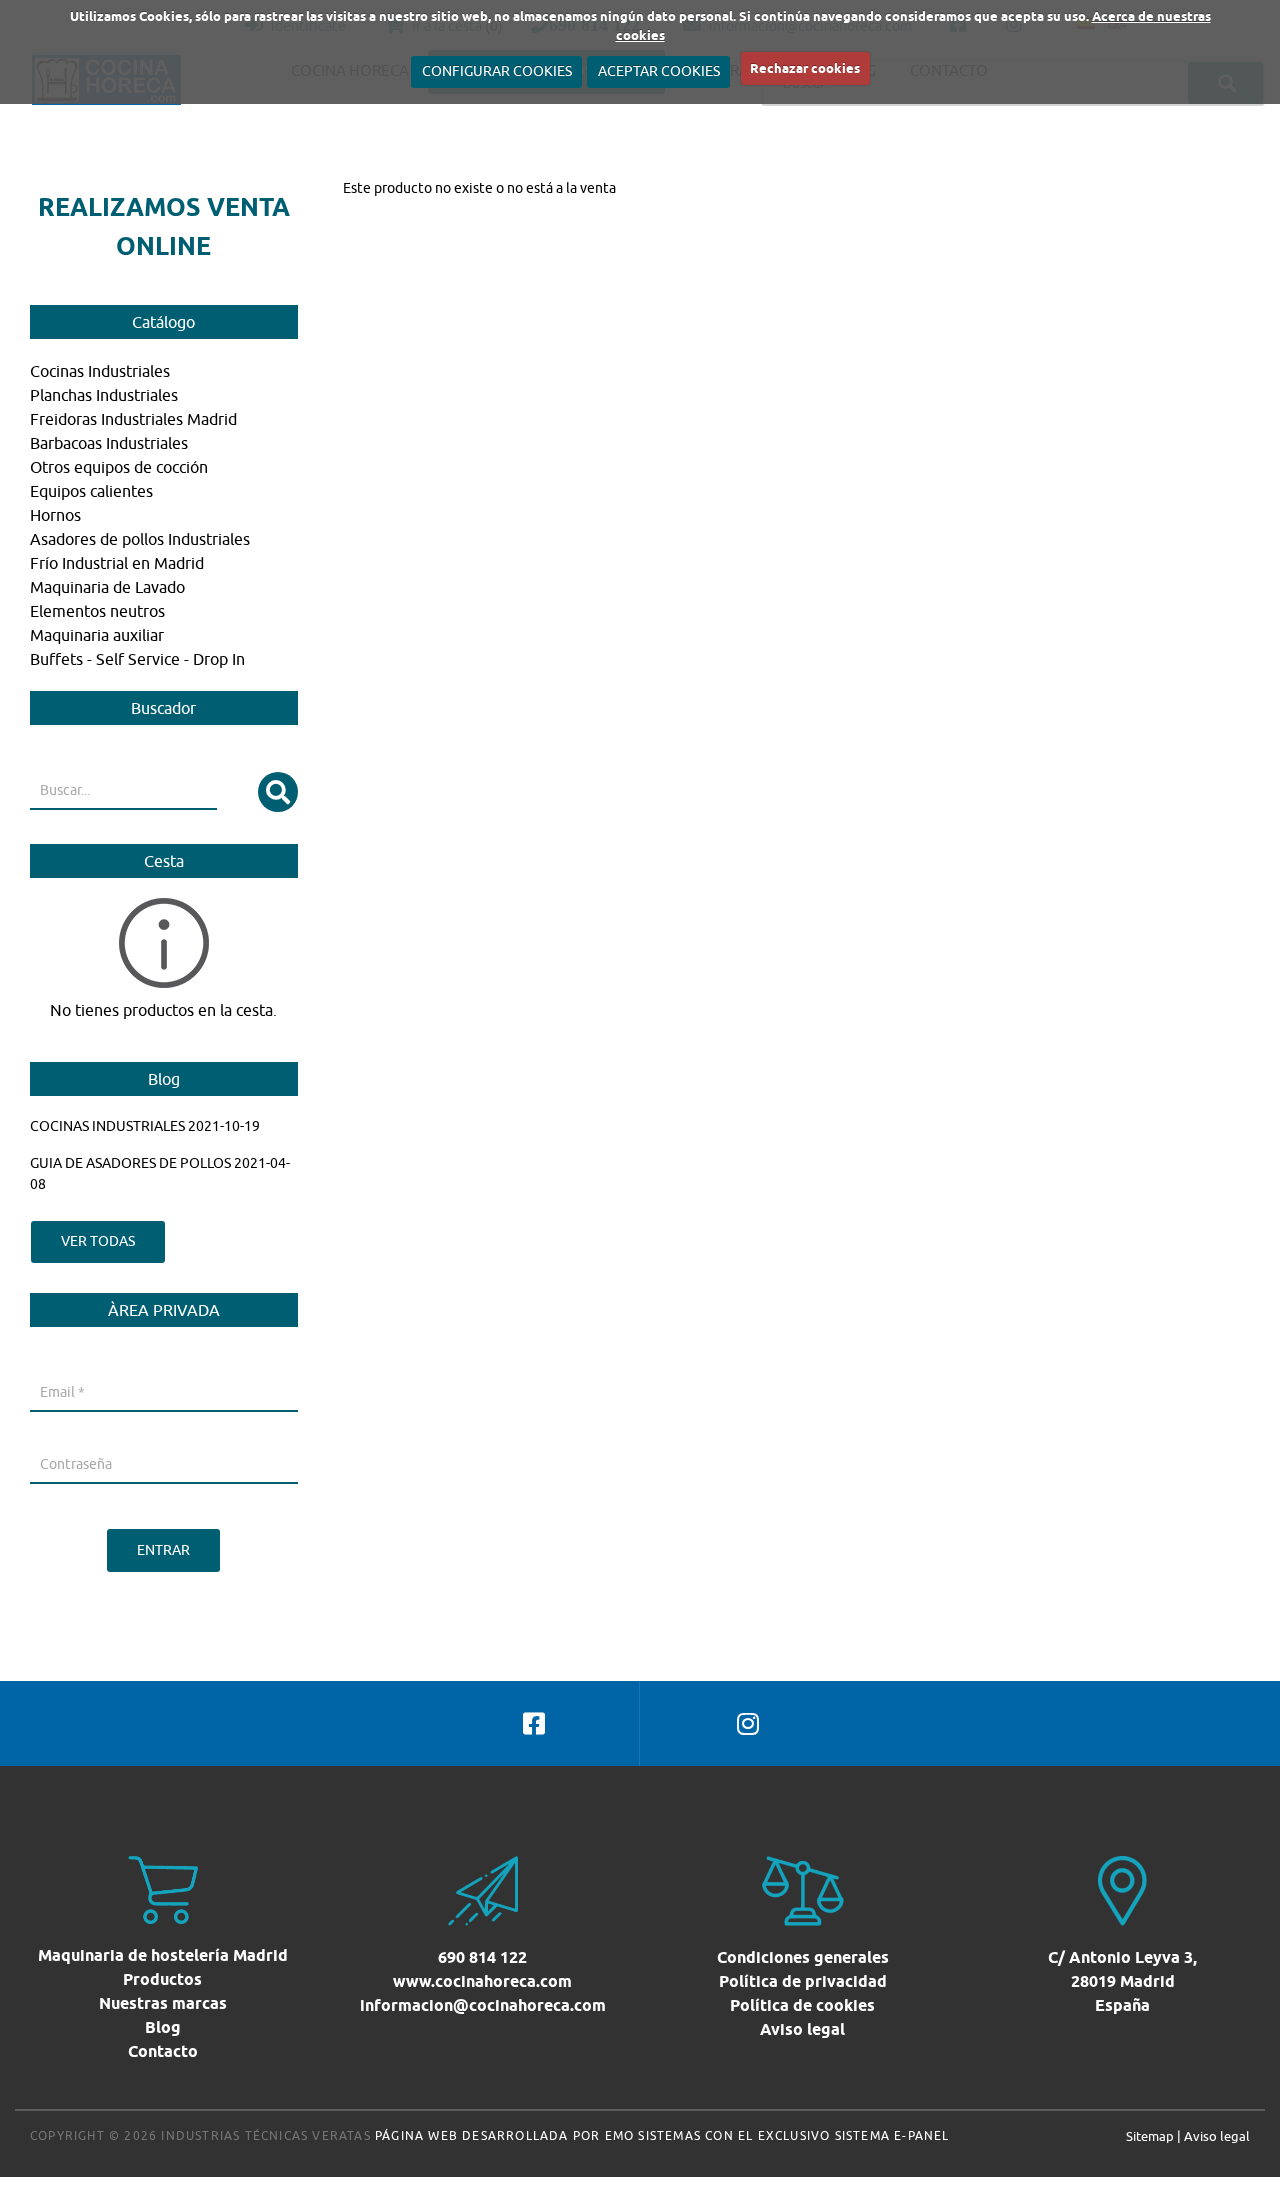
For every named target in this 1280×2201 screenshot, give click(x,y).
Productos (162, 1979)
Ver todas (98, 1241)
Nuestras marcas (163, 2003)
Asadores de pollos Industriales (140, 539)
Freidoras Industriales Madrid (133, 419)
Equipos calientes (91, 491)
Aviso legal (802, 2029)
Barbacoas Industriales (109, 443)
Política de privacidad (803, 1981)
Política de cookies (802, 2005)
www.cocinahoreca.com (482, 1981)
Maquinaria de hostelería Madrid (163, 1955)
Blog (163, 2027)
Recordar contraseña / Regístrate (134, 1508)
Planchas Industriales (104, 395)
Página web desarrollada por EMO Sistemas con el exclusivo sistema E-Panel (662, 2135)
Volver (363, 209)
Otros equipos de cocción (119, 467)
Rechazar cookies (805, 68)
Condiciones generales (803, 1957)
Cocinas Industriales (100, 371)
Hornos (55, 515)
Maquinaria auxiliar (97, 635)
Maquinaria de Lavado (107, 587)
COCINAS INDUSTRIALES (107, 1126)
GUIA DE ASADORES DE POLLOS (130, 1163)
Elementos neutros (97, 611)
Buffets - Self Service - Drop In (137, 659)
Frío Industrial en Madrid (117, 563)
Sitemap (1150, 2136)
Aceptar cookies (659, 71)
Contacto (163, 2051)
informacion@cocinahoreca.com (483, 2005)
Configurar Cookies (497, 71)
